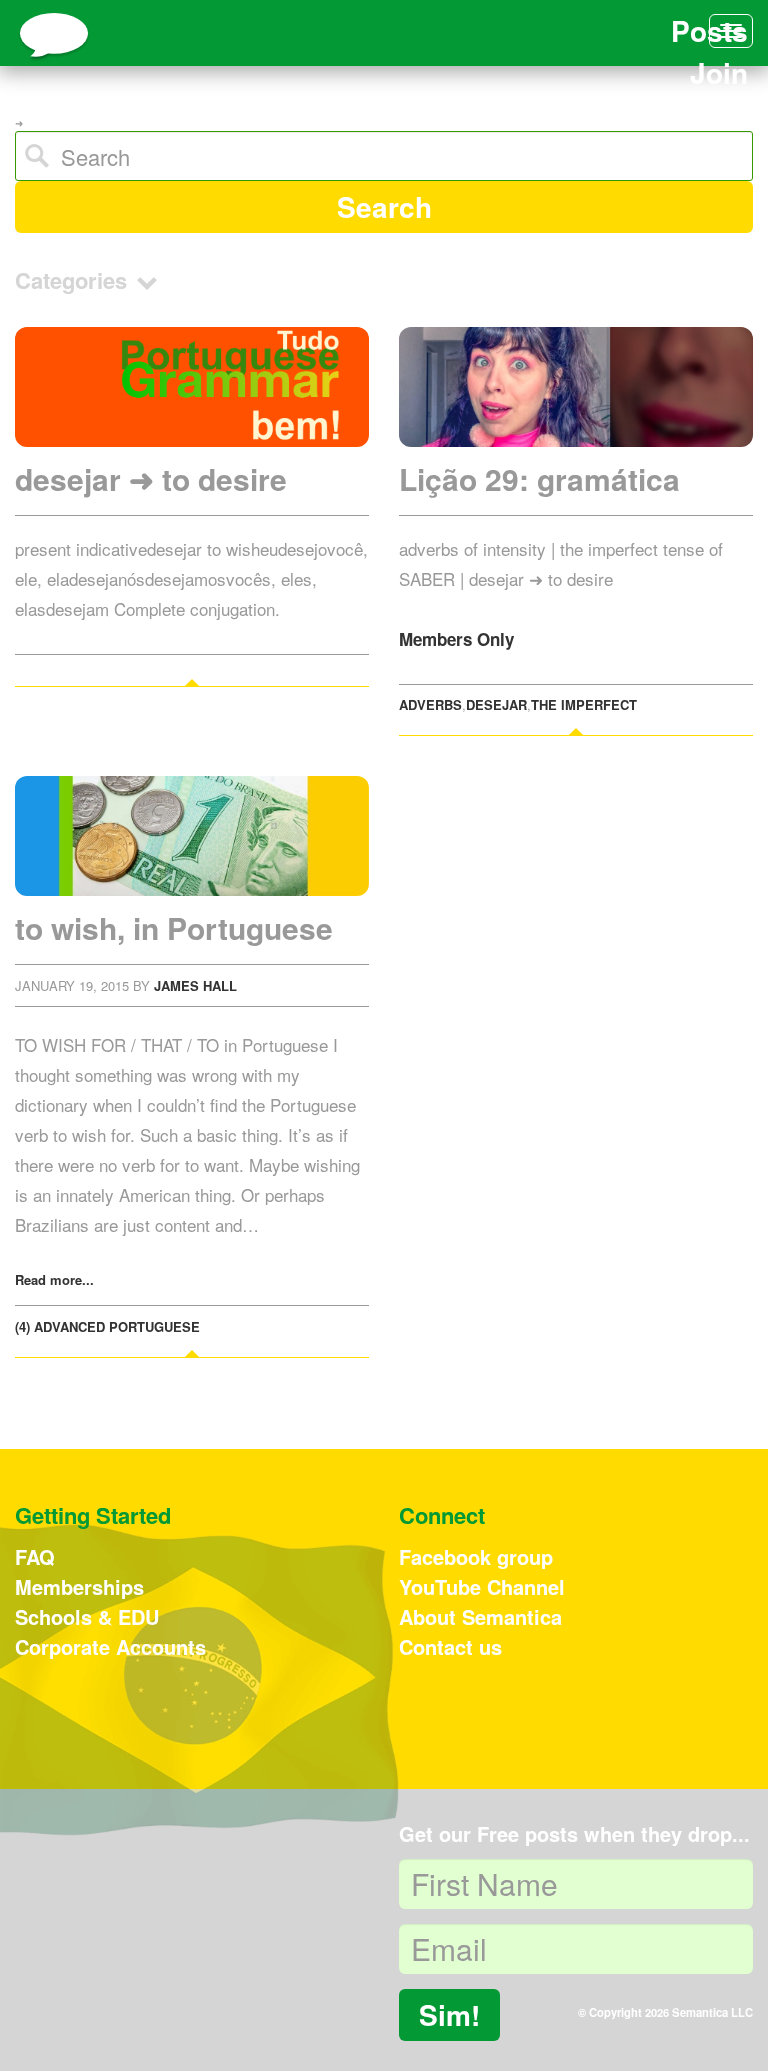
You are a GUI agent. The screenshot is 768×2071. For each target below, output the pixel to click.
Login (710, 113)
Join (719, 72)
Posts (709, 30)
